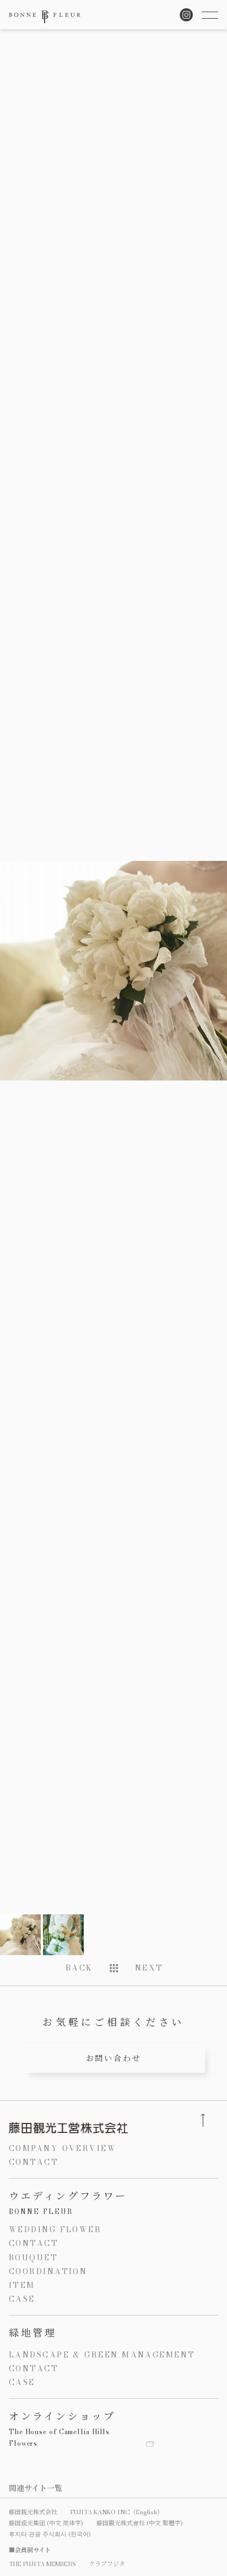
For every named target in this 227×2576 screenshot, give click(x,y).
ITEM (22, 2285)
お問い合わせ (114, 2058)
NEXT (149, 1968)
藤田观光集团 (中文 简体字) (46, 2523)
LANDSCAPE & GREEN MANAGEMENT (102, 2355)
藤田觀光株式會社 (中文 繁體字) (140, 2523)
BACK (79, 1968)
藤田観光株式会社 (33, 2512)
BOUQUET (33, 2258)
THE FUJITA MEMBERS (42, 2564)
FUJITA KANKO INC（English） (117, 2512)
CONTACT (34, 2162)
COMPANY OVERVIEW (63, 2148)
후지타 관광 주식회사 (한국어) (50, 2534)
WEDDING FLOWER (55, 2229)
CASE (22, 2299)
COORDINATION (48, 2271)
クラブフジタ (107, 2564)
